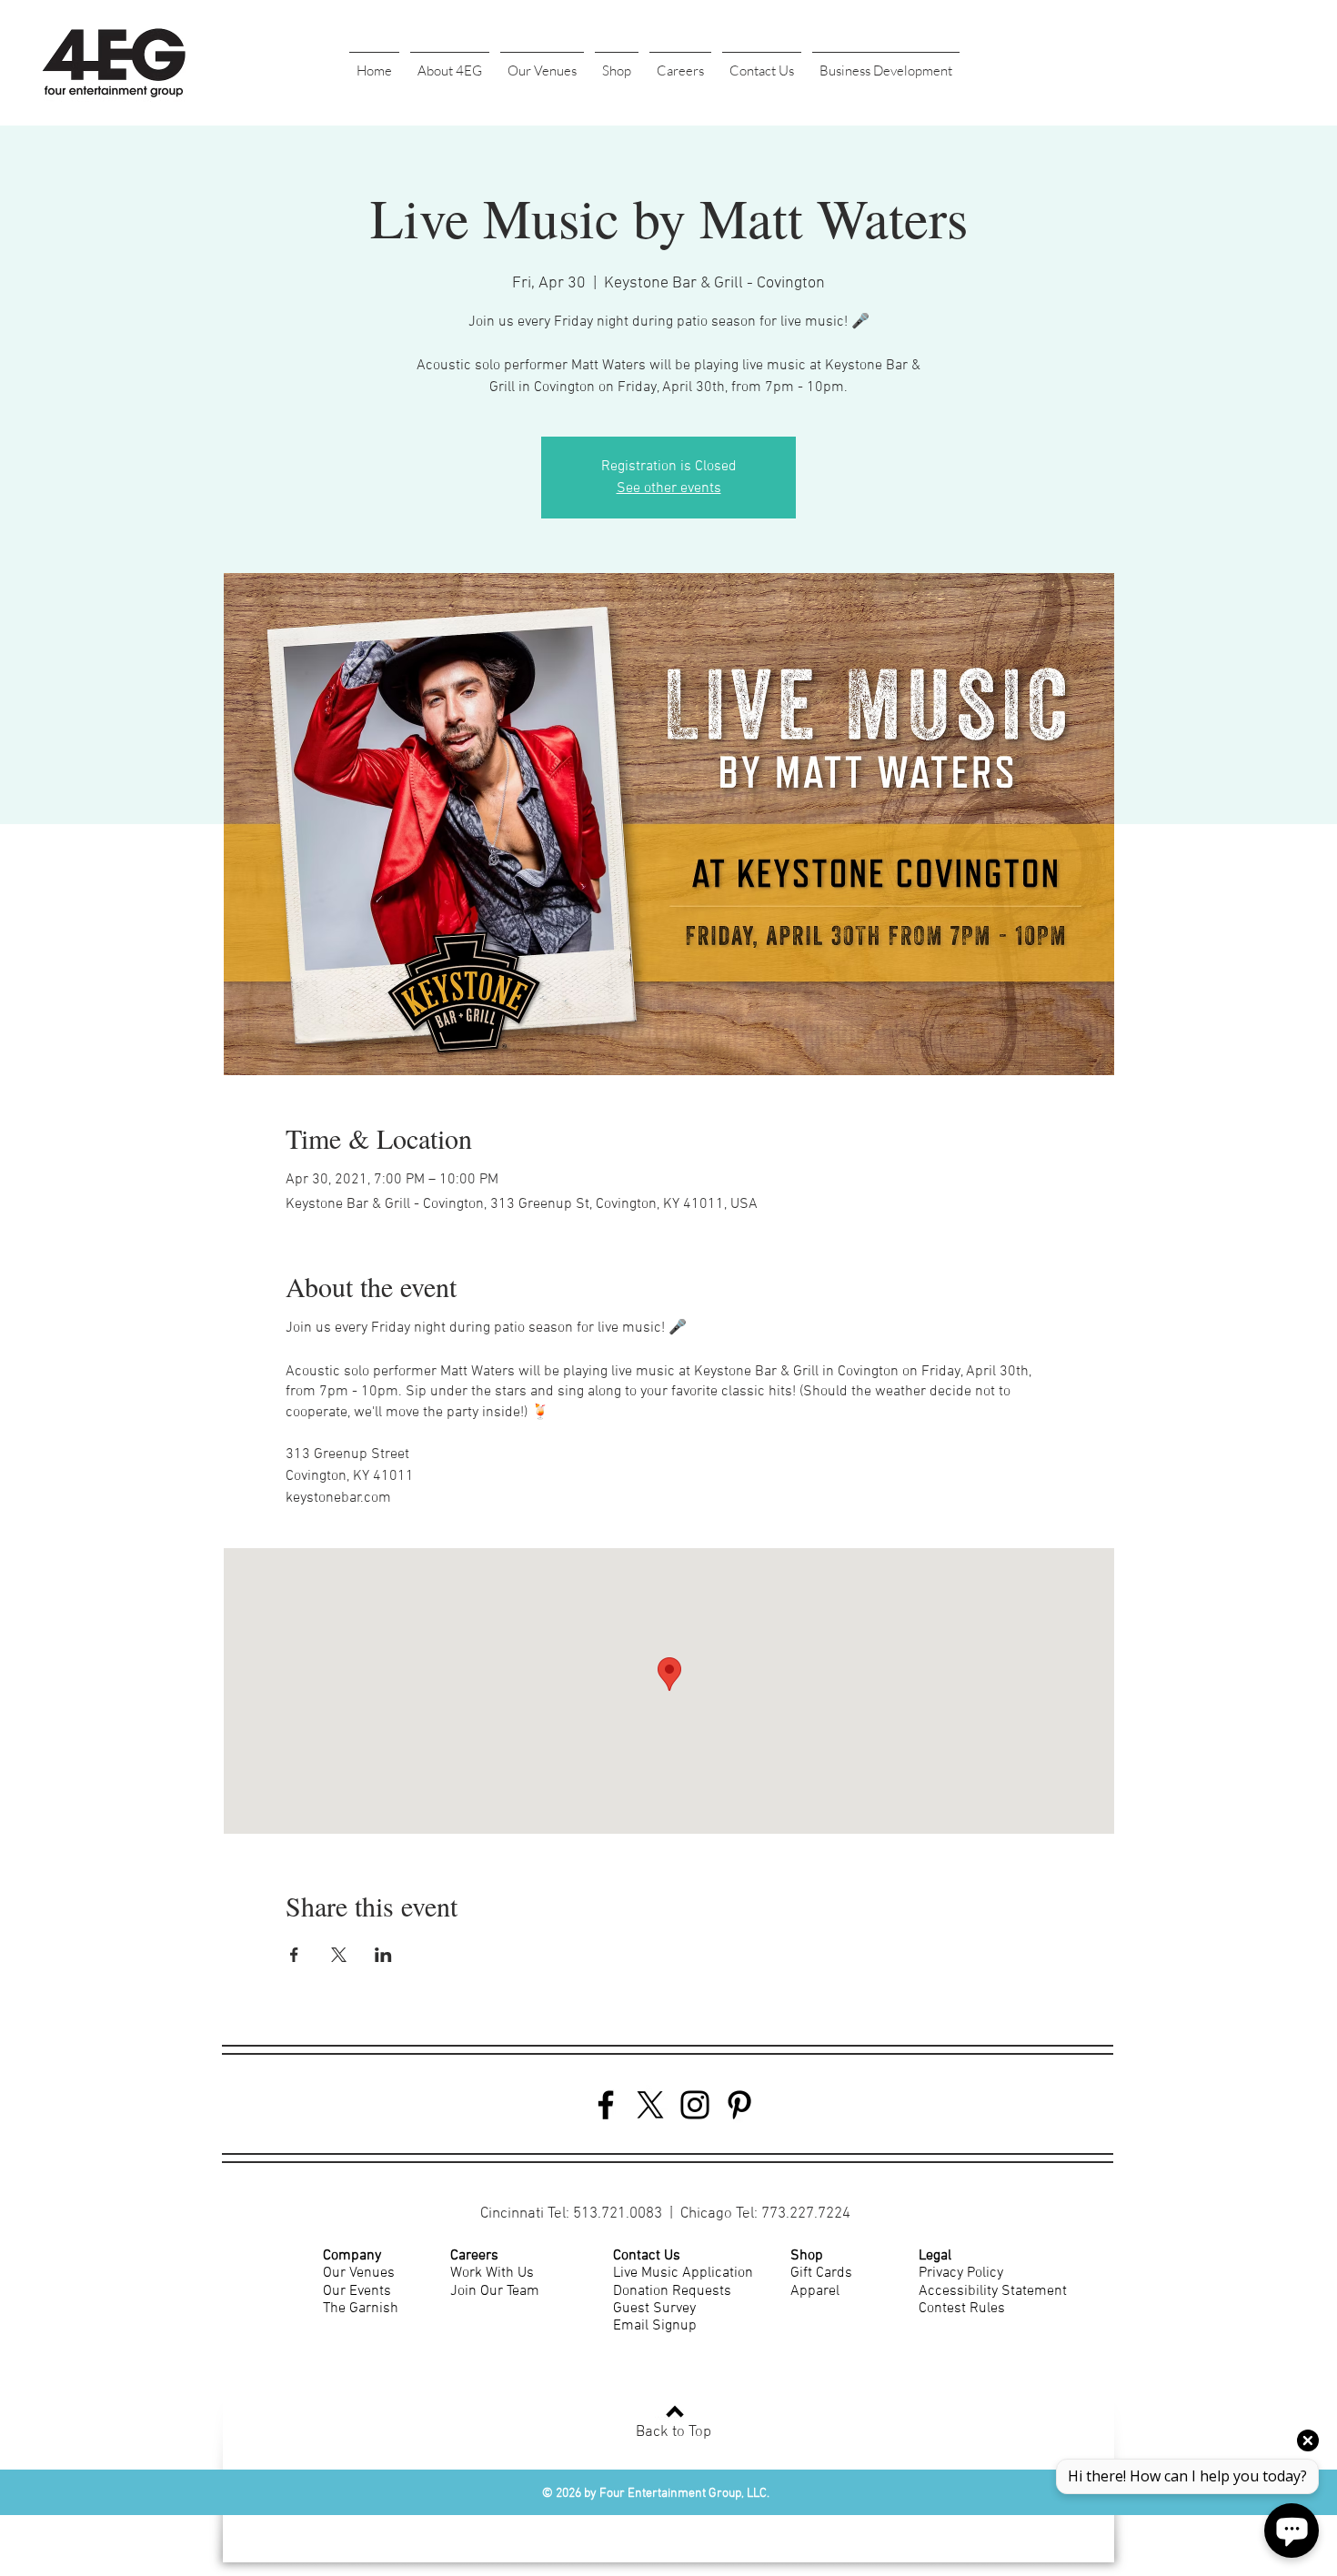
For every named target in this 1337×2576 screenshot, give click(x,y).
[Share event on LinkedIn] (383, 1955)
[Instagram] (695, 2105)
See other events (669, 488)
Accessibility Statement (993, 2291)
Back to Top (674, 2432)
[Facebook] (606, 2105)
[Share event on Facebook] (294, 1955)
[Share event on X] (339, 1955)
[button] (450, 63)
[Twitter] (650, 2105)
